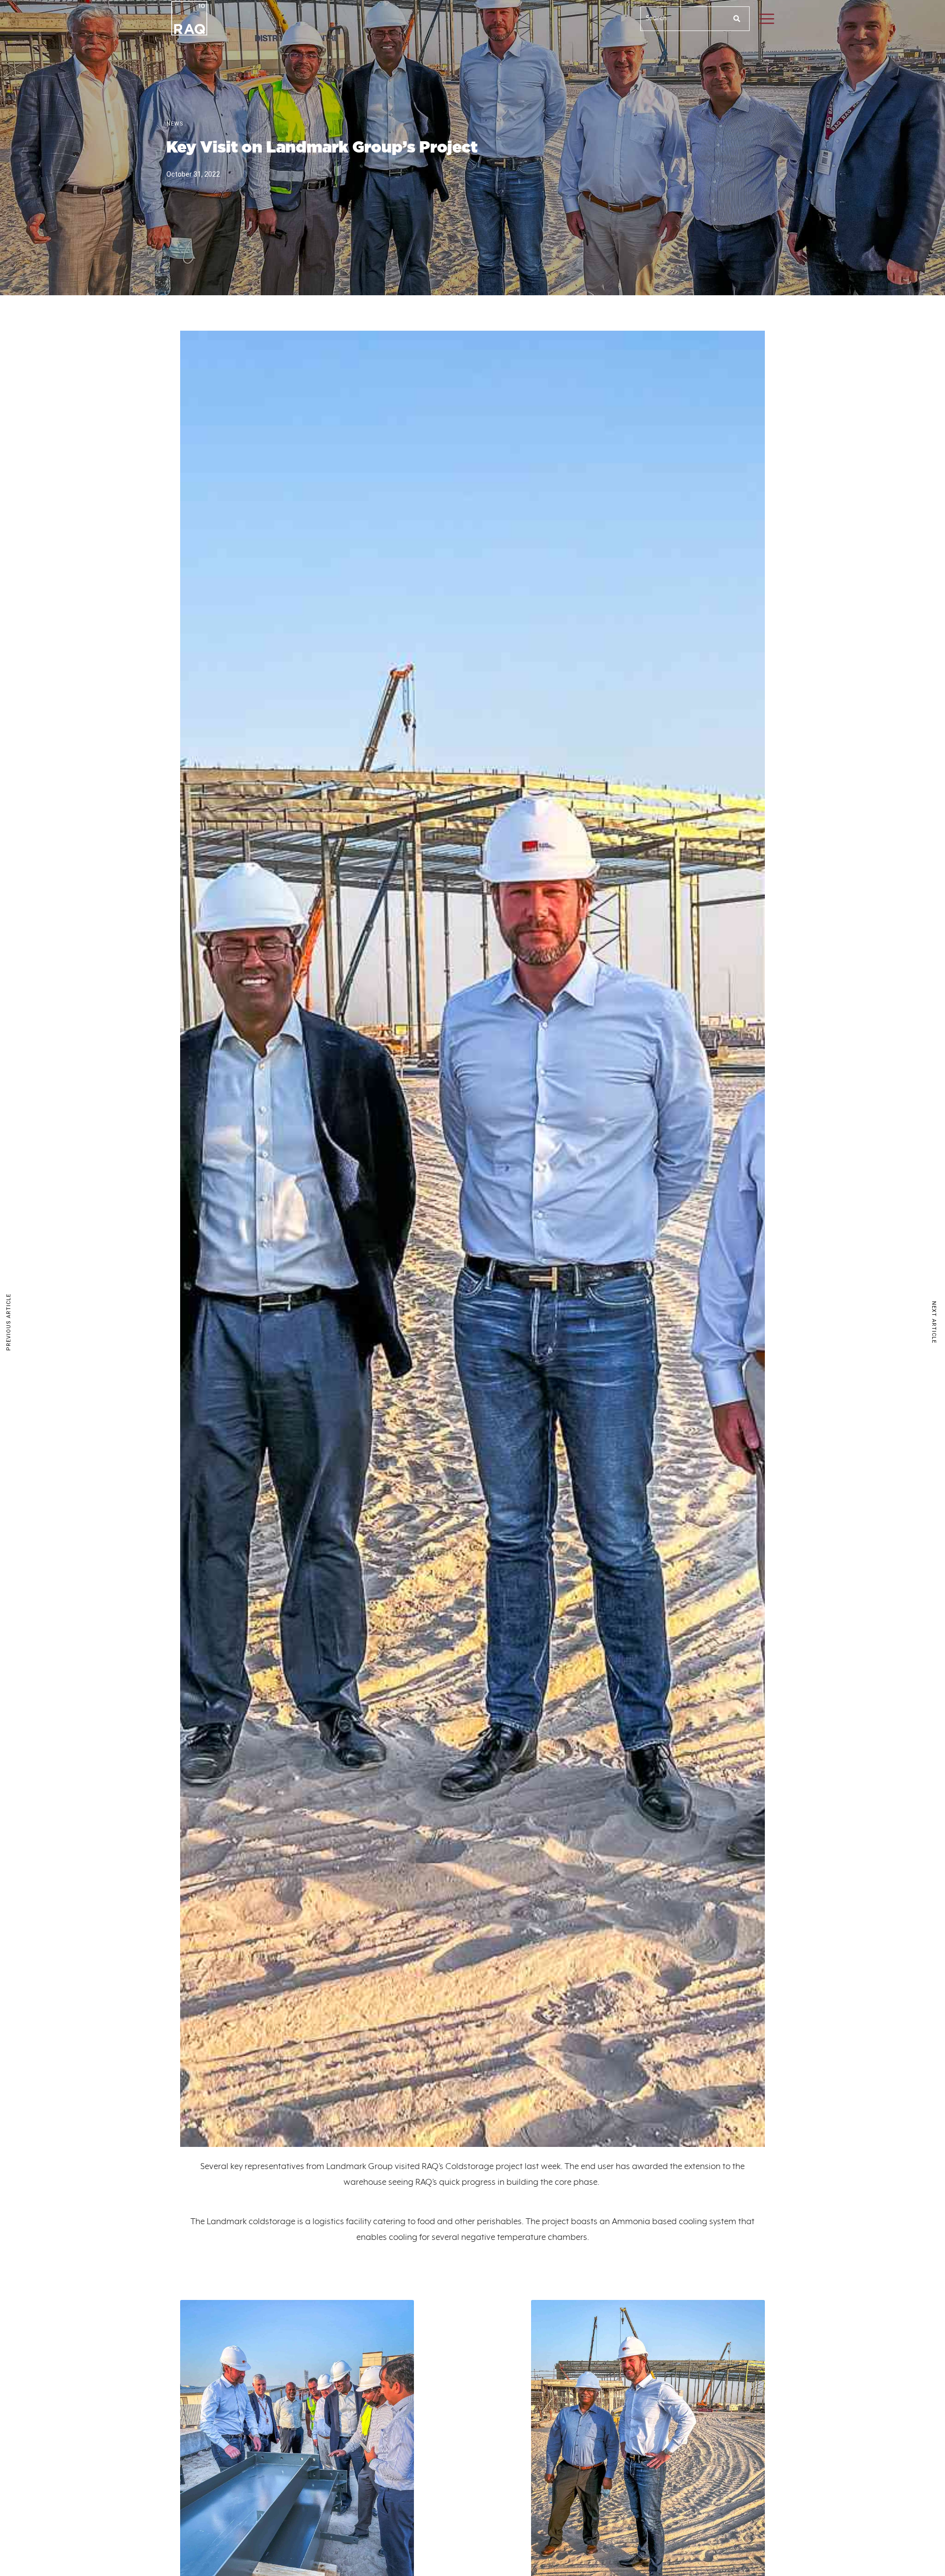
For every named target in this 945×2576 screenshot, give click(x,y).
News (175, 124)
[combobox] (683, 19)
